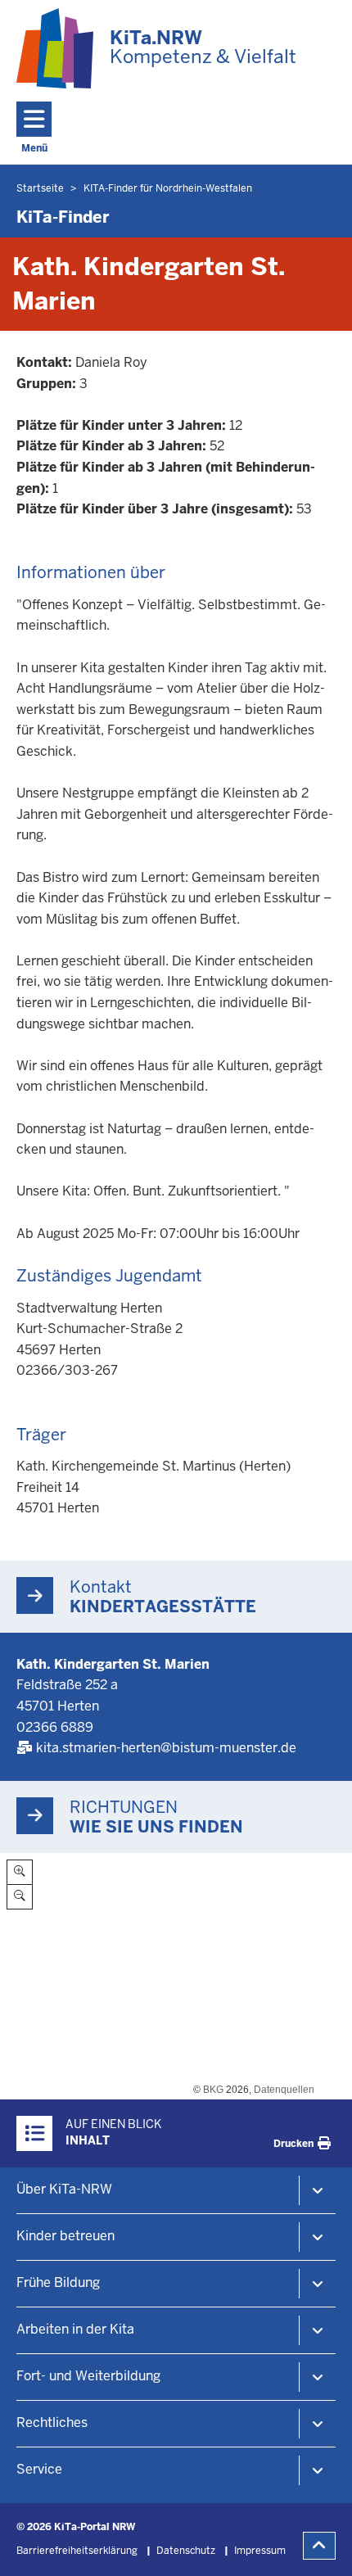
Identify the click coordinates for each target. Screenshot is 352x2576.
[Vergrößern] (20, 1872)
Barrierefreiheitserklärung (77, 2551)
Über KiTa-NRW (64, 2189)
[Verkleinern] (20, 1897)
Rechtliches (52, 2422)
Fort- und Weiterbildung (88, 2376)
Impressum (260, 2551)
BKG (213, 2090)
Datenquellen (284, 2090)
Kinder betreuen (65, 2236)
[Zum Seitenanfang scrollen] (319, 2546)
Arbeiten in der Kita (75, 2329)
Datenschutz (186, 2551)
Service (39, 2469)
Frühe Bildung (58, 2282)
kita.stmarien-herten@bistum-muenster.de (166, 1748)
